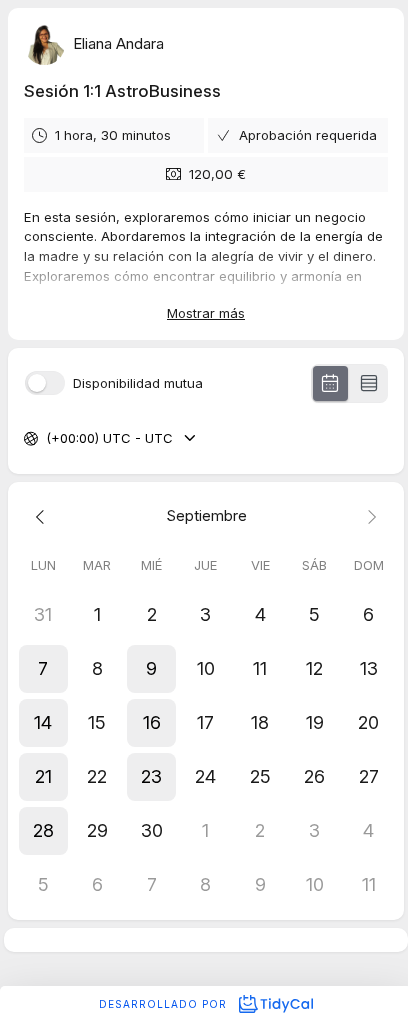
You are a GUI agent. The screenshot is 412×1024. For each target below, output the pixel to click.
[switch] (45, 383)
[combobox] (48, 439)
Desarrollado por (165, 1004)
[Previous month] (43, 516)
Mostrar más (206, 313)
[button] (43, 669)
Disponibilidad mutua (138, 383)
